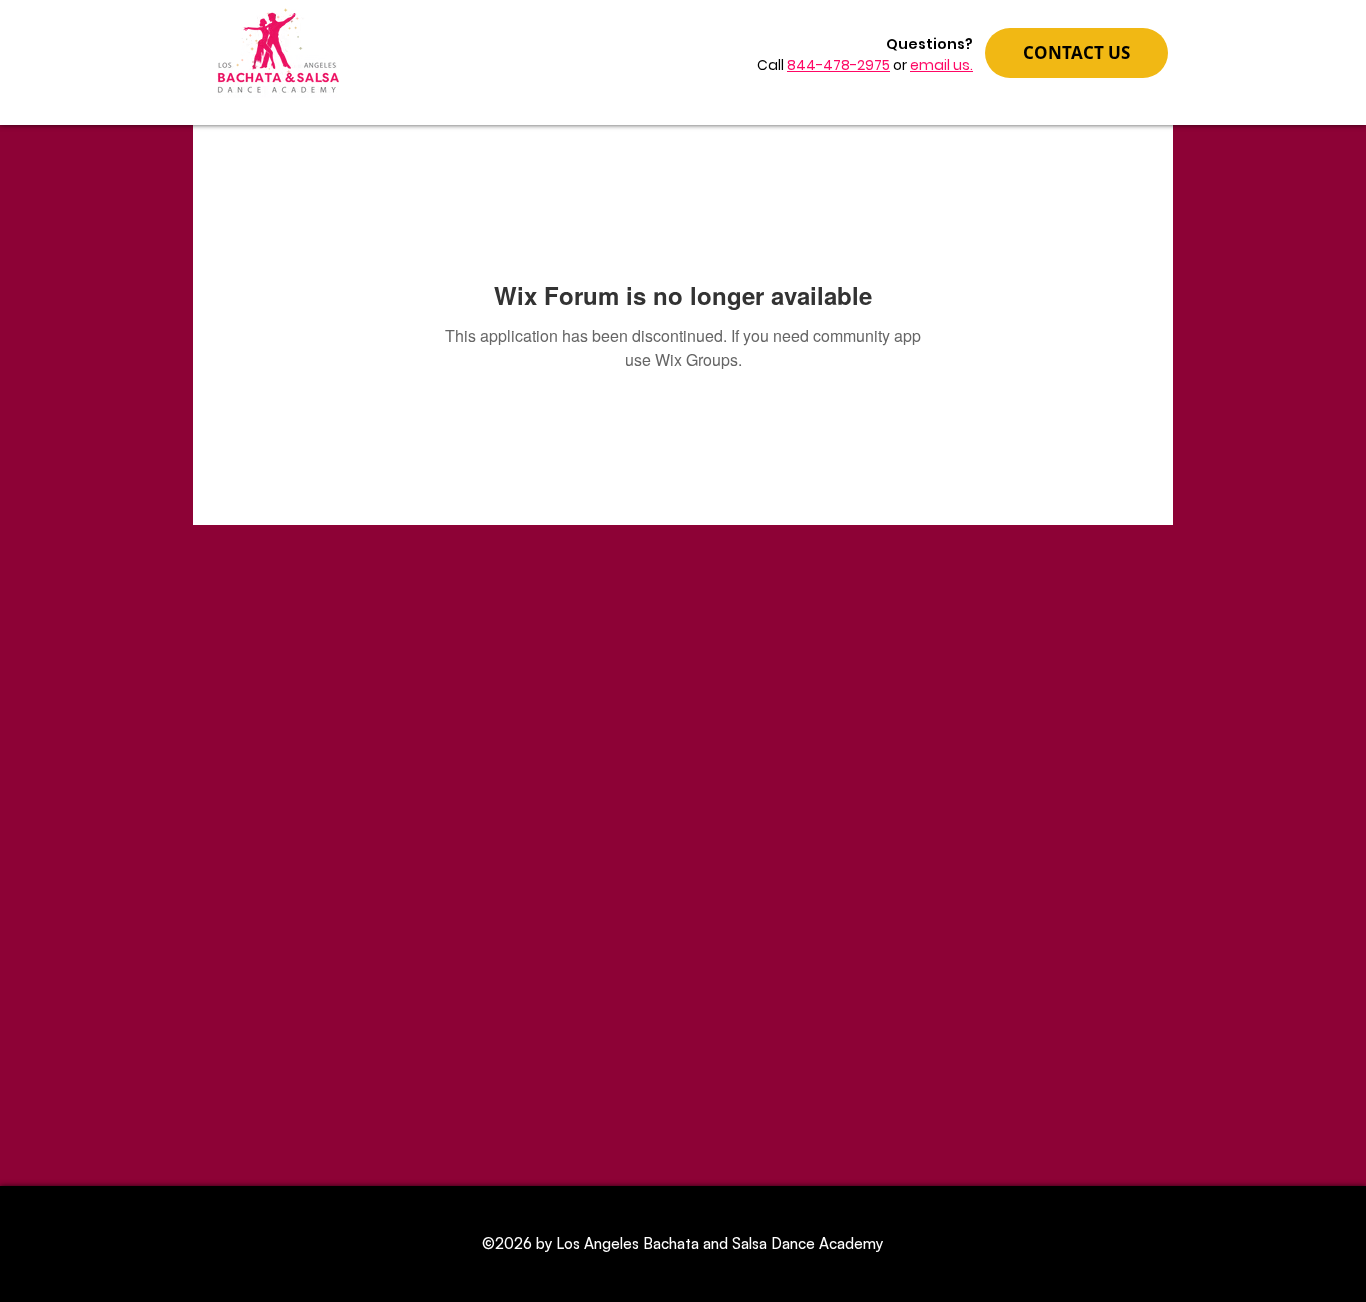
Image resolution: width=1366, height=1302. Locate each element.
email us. (941, 65)
